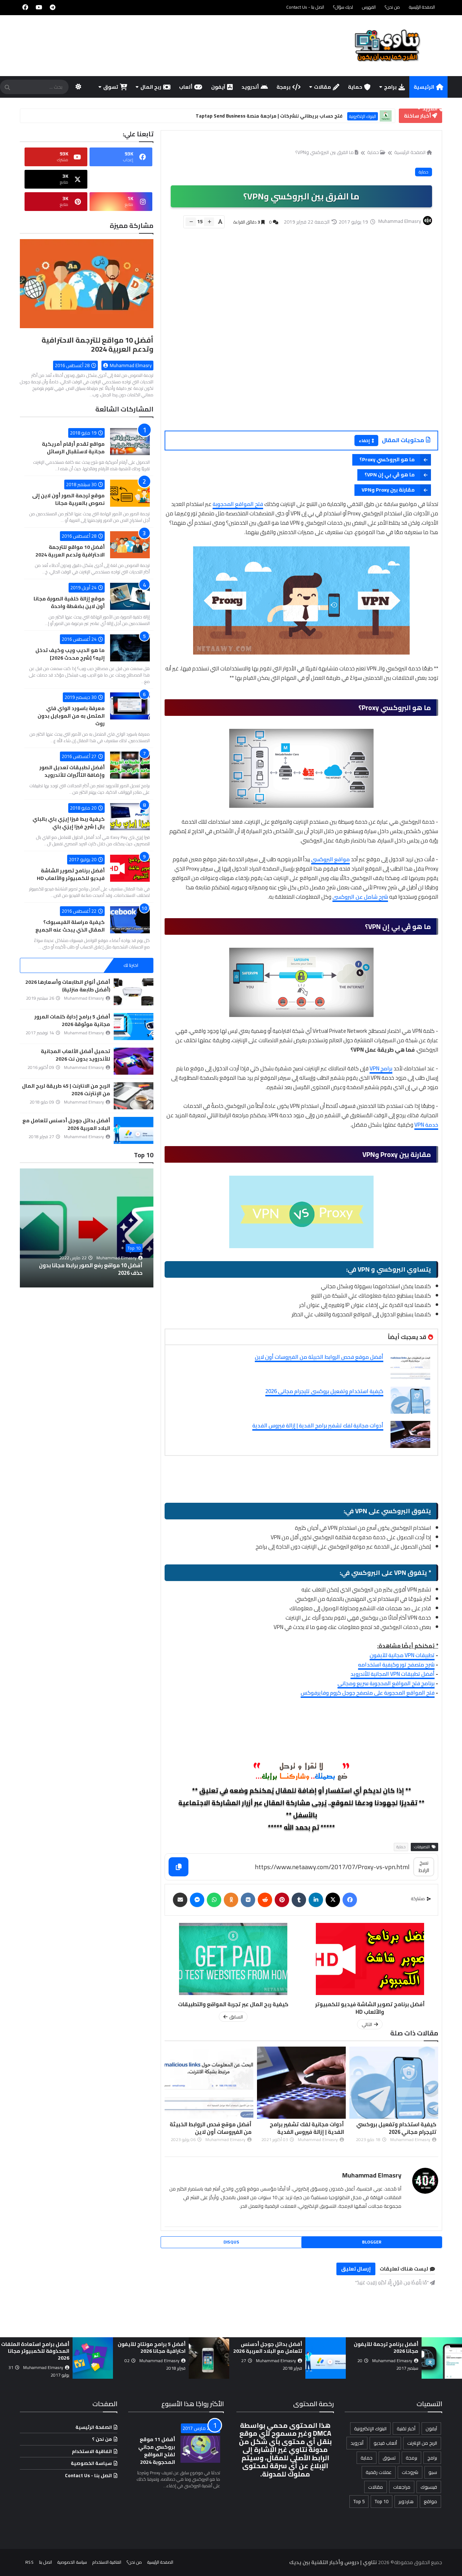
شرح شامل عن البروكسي (360, 897)
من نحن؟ (392, 7)
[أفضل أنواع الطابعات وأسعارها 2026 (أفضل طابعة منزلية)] (134, 992)
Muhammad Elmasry (372, 2175)
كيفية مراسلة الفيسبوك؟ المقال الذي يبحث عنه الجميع (70, 926)
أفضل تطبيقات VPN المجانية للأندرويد (393, 1674)
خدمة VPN (426, 1125)
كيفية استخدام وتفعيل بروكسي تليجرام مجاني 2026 (324, 1391)
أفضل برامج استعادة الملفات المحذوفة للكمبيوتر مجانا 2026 (151, 2351)
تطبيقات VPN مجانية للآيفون (402, 1655)
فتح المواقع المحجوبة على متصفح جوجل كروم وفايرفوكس (368, 1693)
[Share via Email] (180, 1900)
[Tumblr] (299, 1900)
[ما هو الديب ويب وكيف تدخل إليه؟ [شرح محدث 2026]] (130, 648)
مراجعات (402, 2487)
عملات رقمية (379, 2472)
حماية (355, 87)
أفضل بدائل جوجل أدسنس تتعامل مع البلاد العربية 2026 (66, 1124)
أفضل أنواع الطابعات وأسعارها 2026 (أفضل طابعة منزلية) (68, 986)
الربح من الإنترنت (422, 2443)
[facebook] (25, 7)
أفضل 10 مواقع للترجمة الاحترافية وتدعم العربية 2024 (97, 344)
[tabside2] (87, 965)
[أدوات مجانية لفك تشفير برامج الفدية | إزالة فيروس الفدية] (410, 1434)
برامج (390, 87)
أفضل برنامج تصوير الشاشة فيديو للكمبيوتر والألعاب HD (71, 874)
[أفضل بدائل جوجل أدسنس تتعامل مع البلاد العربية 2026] (134, 1130)
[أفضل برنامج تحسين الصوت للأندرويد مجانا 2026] (93, 2358)
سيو (433, 2472)
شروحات (410, 2472)
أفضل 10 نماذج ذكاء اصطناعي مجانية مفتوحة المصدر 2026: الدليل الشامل (97, 1269)
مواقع (430, 2501)
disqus (231, 2242)
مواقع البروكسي (330, 859)
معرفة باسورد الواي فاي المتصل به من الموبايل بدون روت (71, 716)
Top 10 (134, 1248)
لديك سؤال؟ (343, 7)
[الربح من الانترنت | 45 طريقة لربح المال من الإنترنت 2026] (134, 1096)
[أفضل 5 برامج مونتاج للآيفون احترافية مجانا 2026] (326, 2358)
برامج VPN (381, 1068)
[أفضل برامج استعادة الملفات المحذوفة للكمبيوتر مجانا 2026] (209, 2358)
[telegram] (53, 7)
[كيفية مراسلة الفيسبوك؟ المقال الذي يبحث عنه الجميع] (130, 920)
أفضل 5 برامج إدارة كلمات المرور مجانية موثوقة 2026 (72, 1020)
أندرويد (250, 87)
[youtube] (39, 7)
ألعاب (186, 87)
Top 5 (359, 2501)
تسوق (111, 87)
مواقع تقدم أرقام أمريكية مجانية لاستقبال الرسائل (73, 448)
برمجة (284, 87)
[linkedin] (316, 1900)
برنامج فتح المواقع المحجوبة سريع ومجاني (386, 1683)
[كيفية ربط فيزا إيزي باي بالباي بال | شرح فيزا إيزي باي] (130, 817)
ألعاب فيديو (385, 2443)
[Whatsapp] (214, 1900)
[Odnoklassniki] (231, 1900)
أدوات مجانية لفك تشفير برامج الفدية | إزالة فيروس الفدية (318, 1425)
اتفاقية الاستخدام (92, 2451)
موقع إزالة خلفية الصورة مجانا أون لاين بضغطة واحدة (69, 602)
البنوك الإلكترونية (370, 2429)
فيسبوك (429, 2487)
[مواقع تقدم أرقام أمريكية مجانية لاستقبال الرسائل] (130, 442)
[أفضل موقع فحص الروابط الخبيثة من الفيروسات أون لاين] (410, 1366)
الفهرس (369, 7)
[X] (333, 1900)
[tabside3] (42, 965)
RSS (29, 2562)
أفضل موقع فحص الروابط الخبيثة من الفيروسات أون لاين (319, 1357)
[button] (149, 1228)
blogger (372, 2242)
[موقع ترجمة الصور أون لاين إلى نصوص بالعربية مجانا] (130, 493)
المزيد (430, 109)
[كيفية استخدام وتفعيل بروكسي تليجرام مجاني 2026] (410, 1400)
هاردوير (406, 2501)
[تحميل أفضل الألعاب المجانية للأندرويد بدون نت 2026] (134, 1061)
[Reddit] (265, 1900)
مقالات (322, 87)
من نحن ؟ (102, 2439)
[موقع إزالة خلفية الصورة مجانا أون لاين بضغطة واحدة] (130, 596)
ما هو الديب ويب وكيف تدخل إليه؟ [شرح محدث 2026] (70, 654)
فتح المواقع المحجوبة (238, 504)
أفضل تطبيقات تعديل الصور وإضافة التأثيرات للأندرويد (72, 771)
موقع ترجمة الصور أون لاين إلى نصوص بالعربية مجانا (68, 499)
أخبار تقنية (406, 2429)
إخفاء (364, 441)
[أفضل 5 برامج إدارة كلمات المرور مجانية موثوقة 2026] (134, 1027)
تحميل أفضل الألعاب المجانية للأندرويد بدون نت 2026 (75, 1055)
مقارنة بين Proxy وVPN (388, 490)
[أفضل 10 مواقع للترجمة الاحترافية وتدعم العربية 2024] (87, 287)
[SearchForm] (7, 88)
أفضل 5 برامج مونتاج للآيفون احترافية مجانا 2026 (268, 2348)
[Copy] (178, 1867)
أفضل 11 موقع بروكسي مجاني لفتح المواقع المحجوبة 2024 (157, 2451)
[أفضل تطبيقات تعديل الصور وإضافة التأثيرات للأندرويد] (130, 765)
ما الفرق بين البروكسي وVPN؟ (324, 152)
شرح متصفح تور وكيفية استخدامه (396, 1665)
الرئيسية (424, 87)
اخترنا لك (131, 965)
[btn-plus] (209, 222)
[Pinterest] (282, 1900)
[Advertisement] (297, 339)
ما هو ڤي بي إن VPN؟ (390, 475)
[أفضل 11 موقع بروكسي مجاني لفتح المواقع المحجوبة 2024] (200, 2449)
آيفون (218, 87)
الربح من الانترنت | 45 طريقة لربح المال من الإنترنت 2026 (66, 1090)
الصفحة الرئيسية (422, 7)
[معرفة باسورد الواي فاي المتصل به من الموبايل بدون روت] (130, 706)
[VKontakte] (248, 1900)
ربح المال (151, 87)
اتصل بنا (45, 2562)
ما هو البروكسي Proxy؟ (387, 459)
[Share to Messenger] (197, 1900)
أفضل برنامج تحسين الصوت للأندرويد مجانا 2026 (38, 2348)
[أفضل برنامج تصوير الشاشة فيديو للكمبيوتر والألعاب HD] (130, 868)
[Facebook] (350, 1900)
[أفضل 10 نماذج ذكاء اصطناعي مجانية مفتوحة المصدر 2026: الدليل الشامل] (87, 1228)
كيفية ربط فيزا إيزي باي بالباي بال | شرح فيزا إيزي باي (69, 823)
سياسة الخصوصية (91, 2463)
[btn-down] (191, 222)
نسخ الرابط (424, 1866)
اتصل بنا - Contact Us (305, 7)
